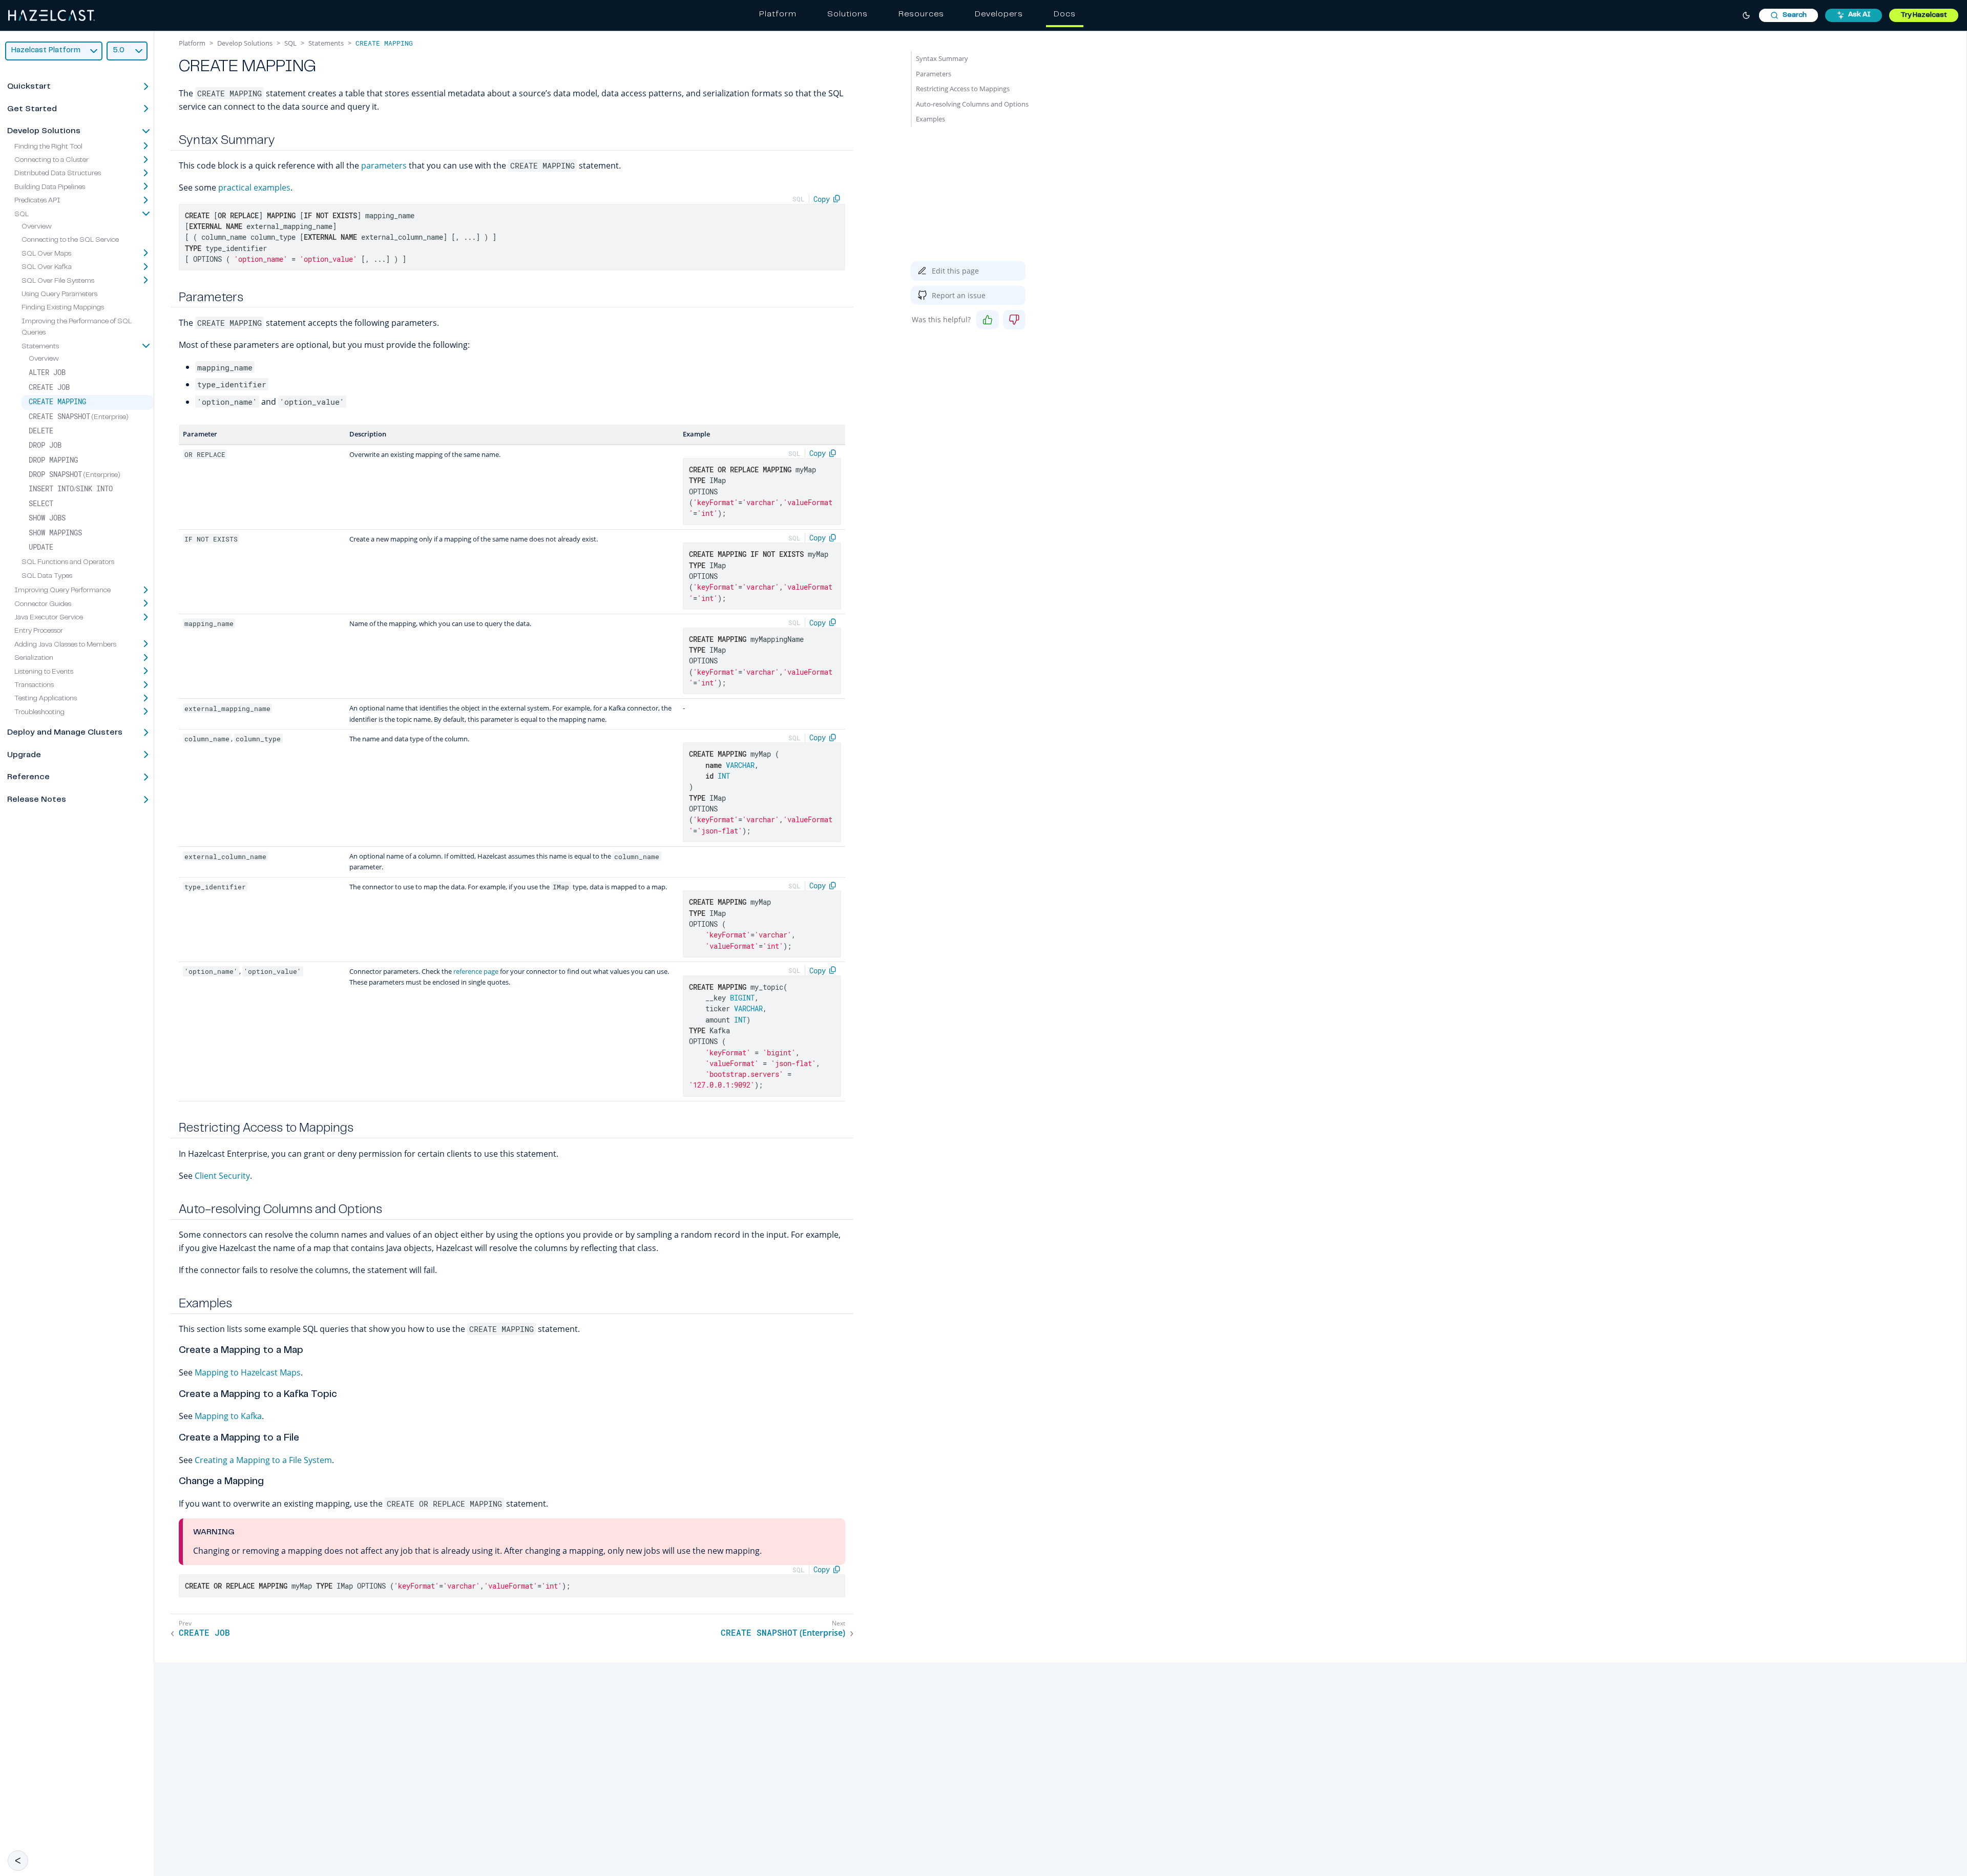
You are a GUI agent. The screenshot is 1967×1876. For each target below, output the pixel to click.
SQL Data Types (47, 576)
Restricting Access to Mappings (963, 89)
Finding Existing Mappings (63, 308)
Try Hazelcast (1924, 15)
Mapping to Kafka (228, 1416)
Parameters (934, 74)
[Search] (1788, 15)
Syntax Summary (942, 58)
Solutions (848, 14)
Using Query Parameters (59, 295)
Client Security (222, 1176)
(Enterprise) (79, 417)
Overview (37, 227)
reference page (476, 971)
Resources (921, 14)
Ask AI (1859, 15)
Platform (778, 14)
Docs (1065, 14)
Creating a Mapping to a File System (263, 1460)
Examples (930, 119)
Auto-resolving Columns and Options (972, 104)
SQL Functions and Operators (68, 562)
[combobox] (1788, 15)
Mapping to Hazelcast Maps (248, 1372)
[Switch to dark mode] (1746, 15)
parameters (384, 165)
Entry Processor (39, 631)
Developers (999, 14)
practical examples (254, 187)
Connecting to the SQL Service (70, 240)
